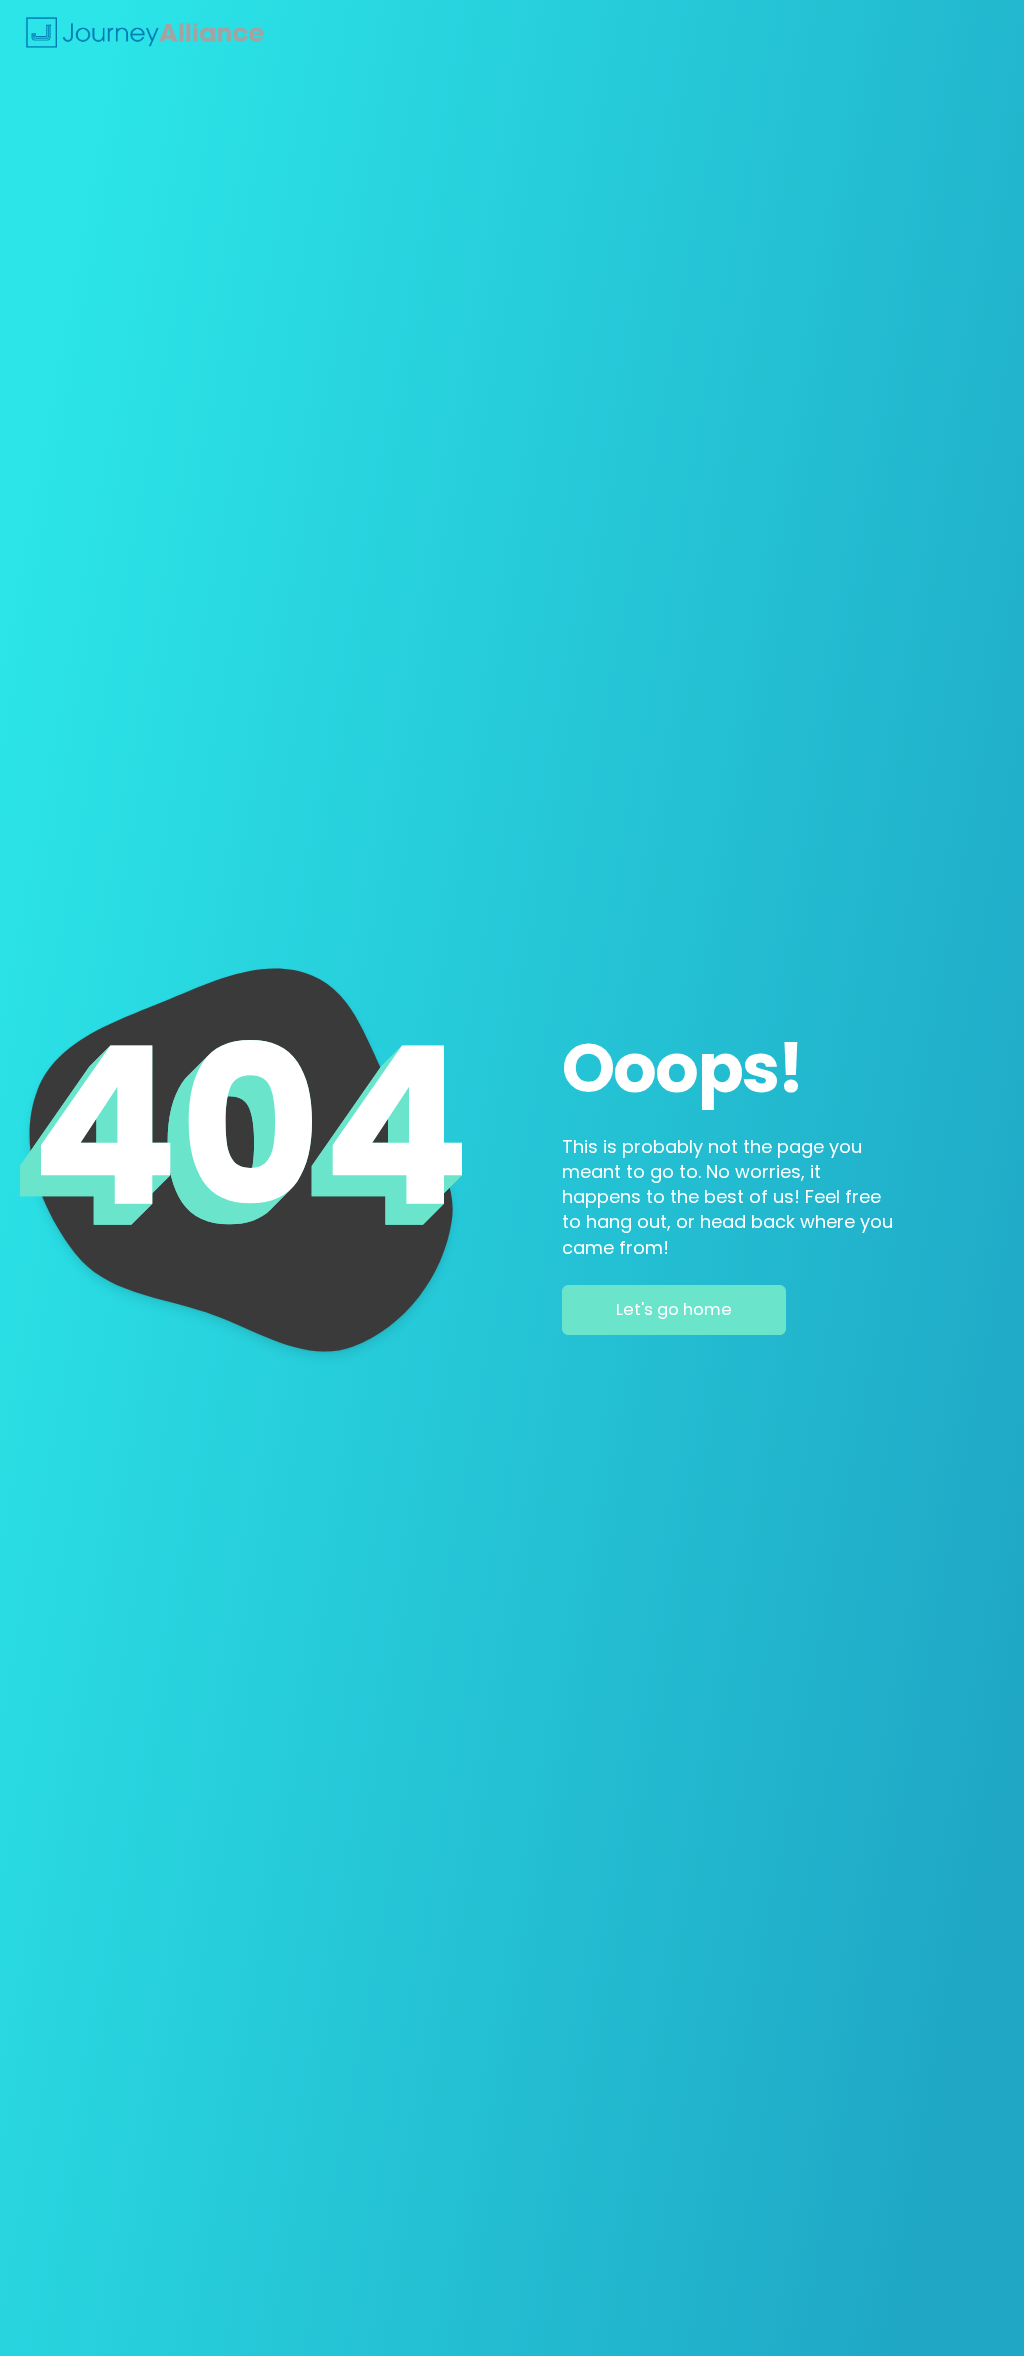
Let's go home (674, 1309)
